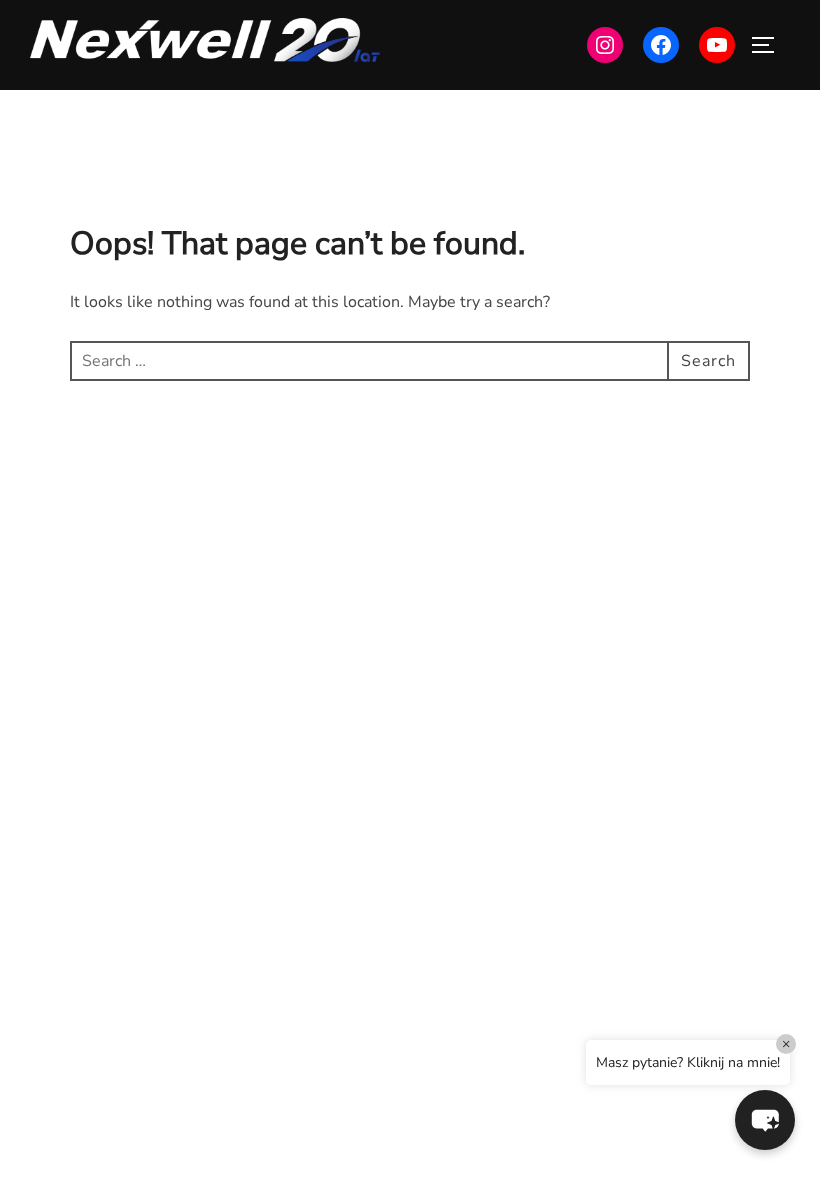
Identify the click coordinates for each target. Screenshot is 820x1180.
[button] (765, 1120)
